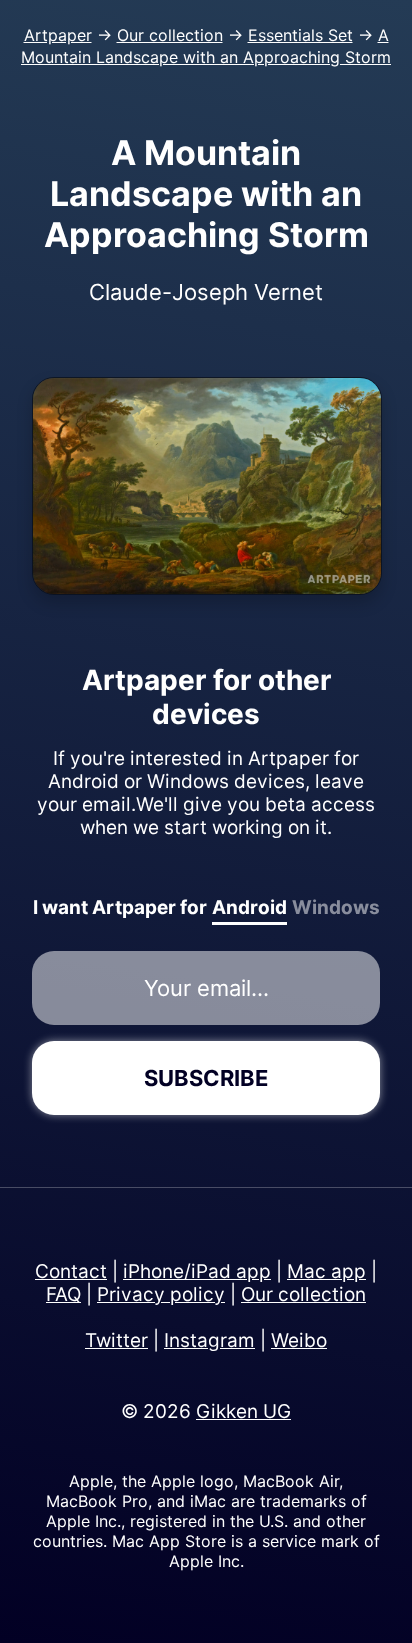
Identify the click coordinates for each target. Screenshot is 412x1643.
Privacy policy (161, 1294)
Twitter (116, 1340)
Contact (71, 1271)
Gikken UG (243, 1411)
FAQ (63, 1294)
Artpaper (58, 35)
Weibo (299, 1340)
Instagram (209, 1340)
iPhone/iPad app (197, 1271)
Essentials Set (300, 35)
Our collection (170, 35)
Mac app (326, 1271)
